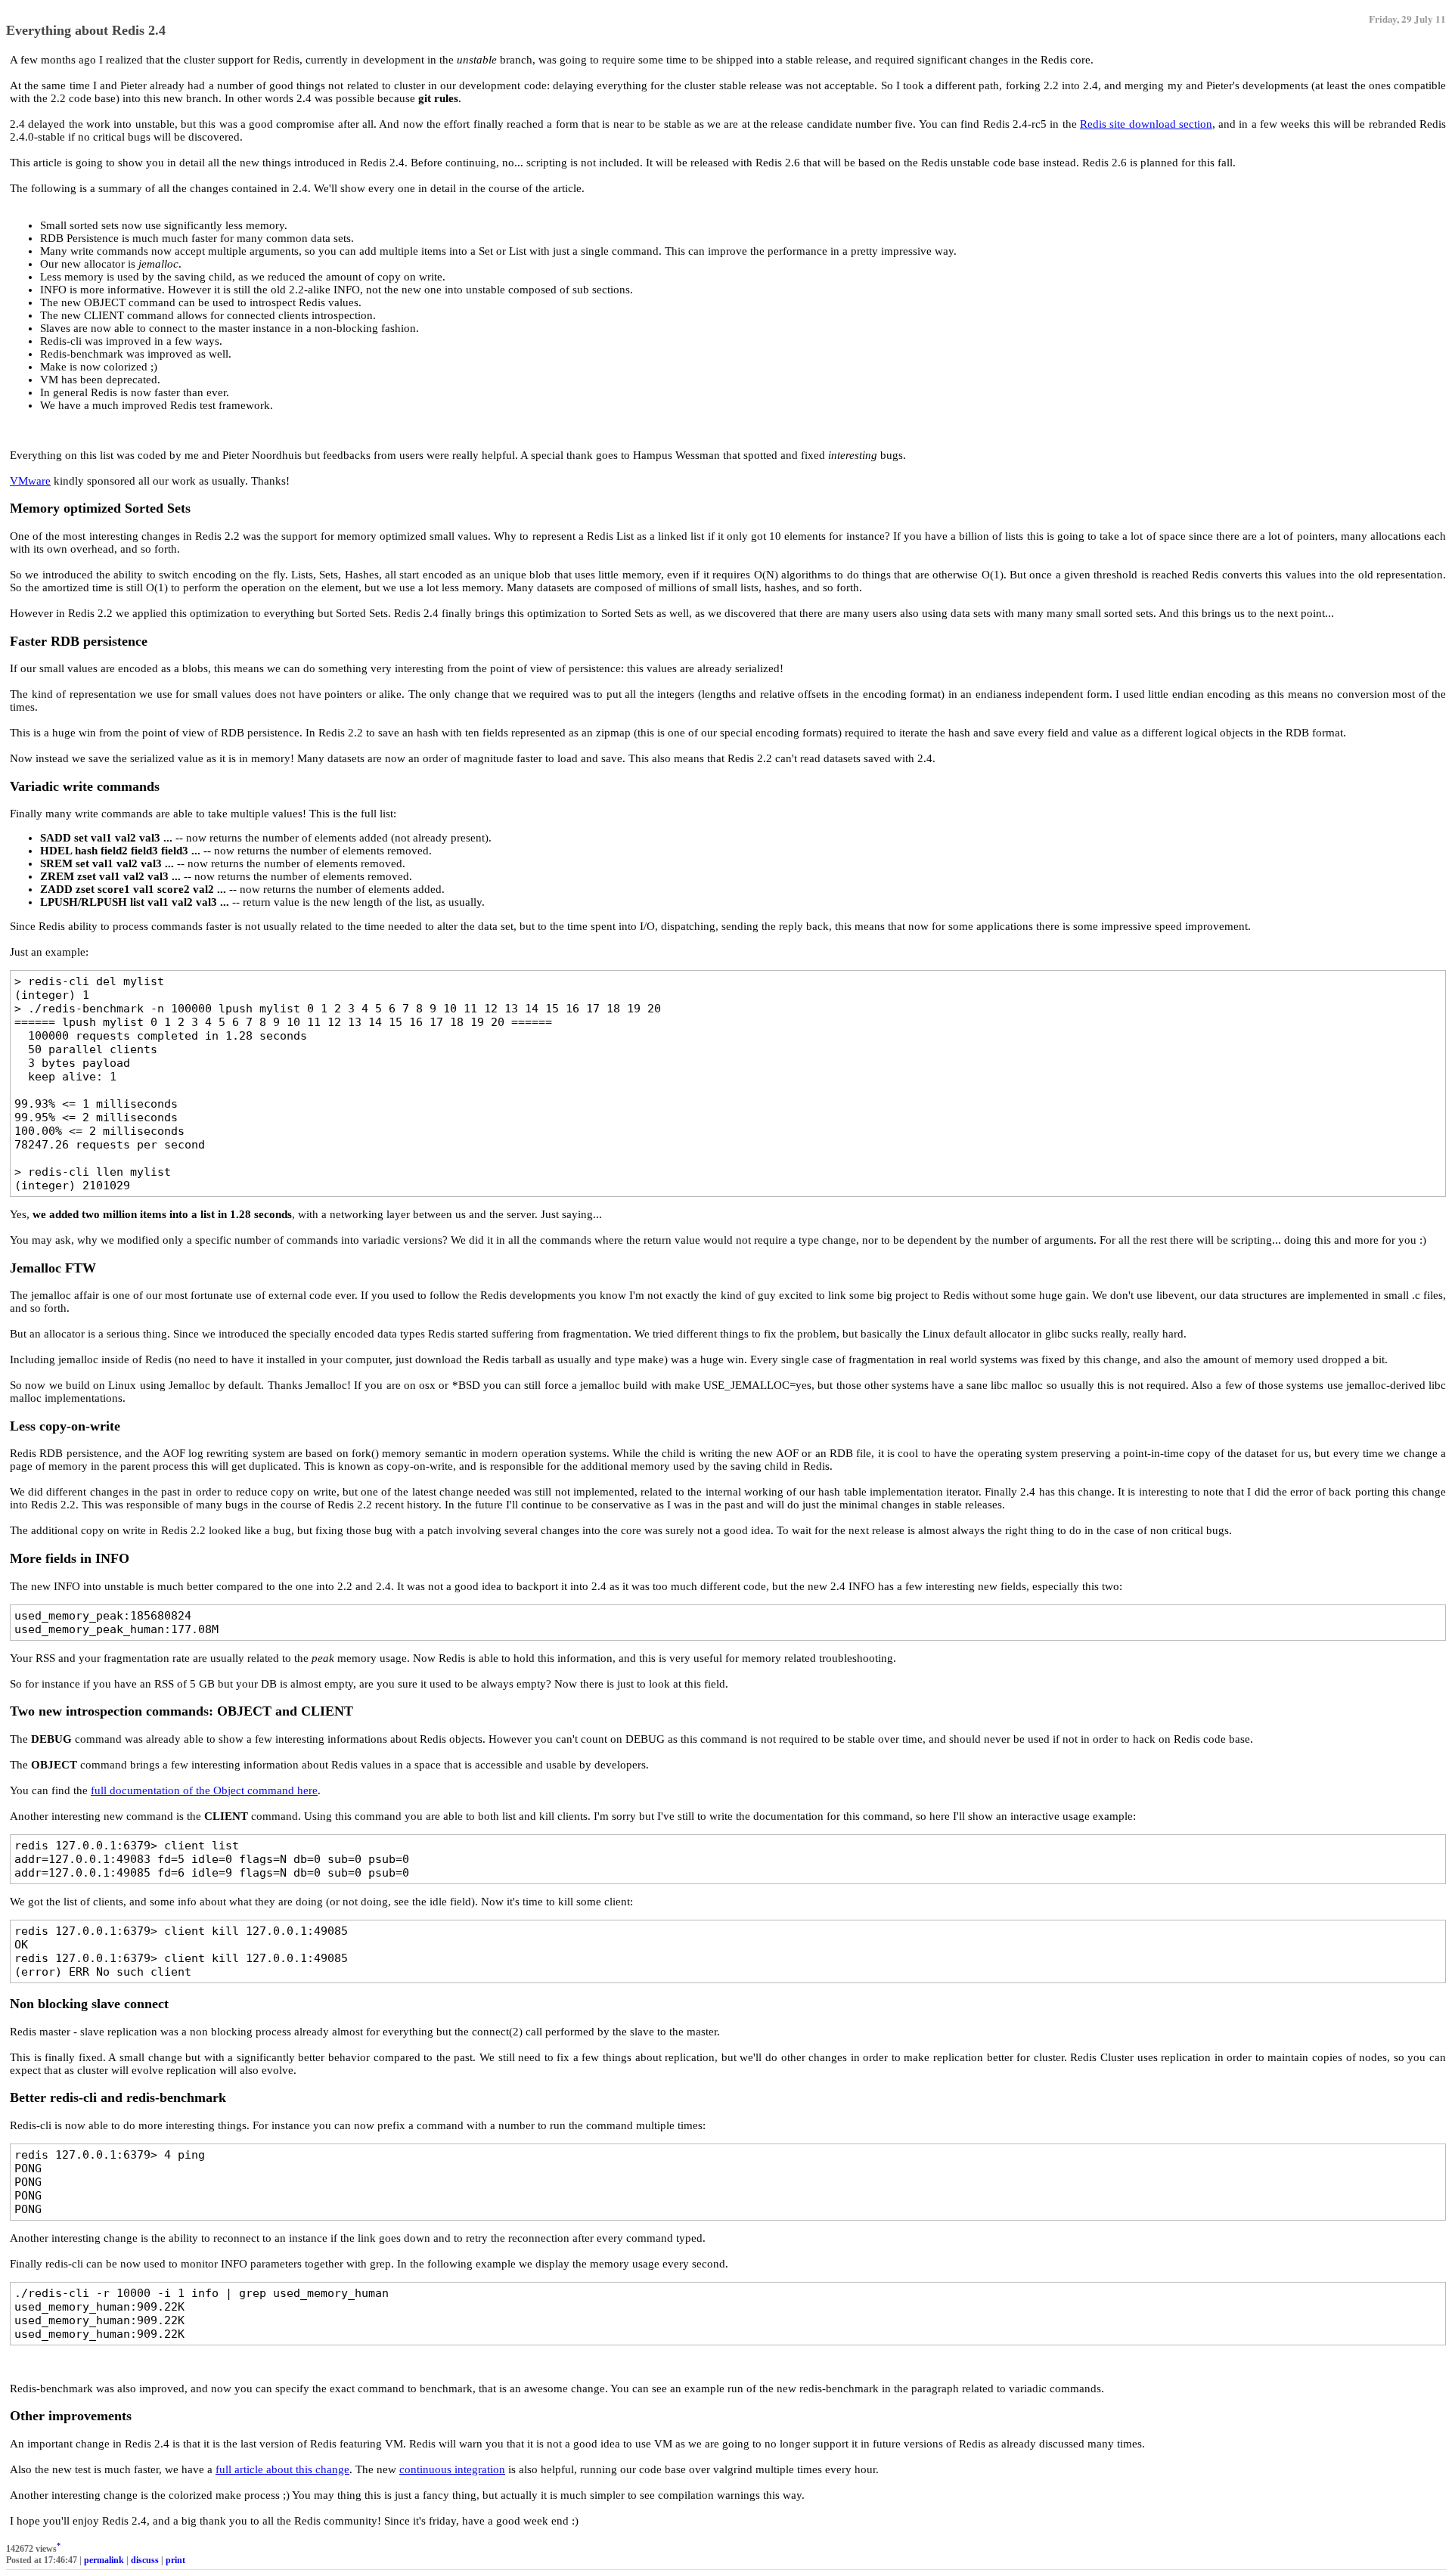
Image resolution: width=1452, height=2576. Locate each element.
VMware (30, 481)
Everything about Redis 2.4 (86, 30)
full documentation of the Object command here (204, 1790)
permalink (104, 2560)
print (175, 2560)
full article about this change (282, 2469)
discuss (145, 2560)
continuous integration (452, 2469)
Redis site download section (1146, 124)
